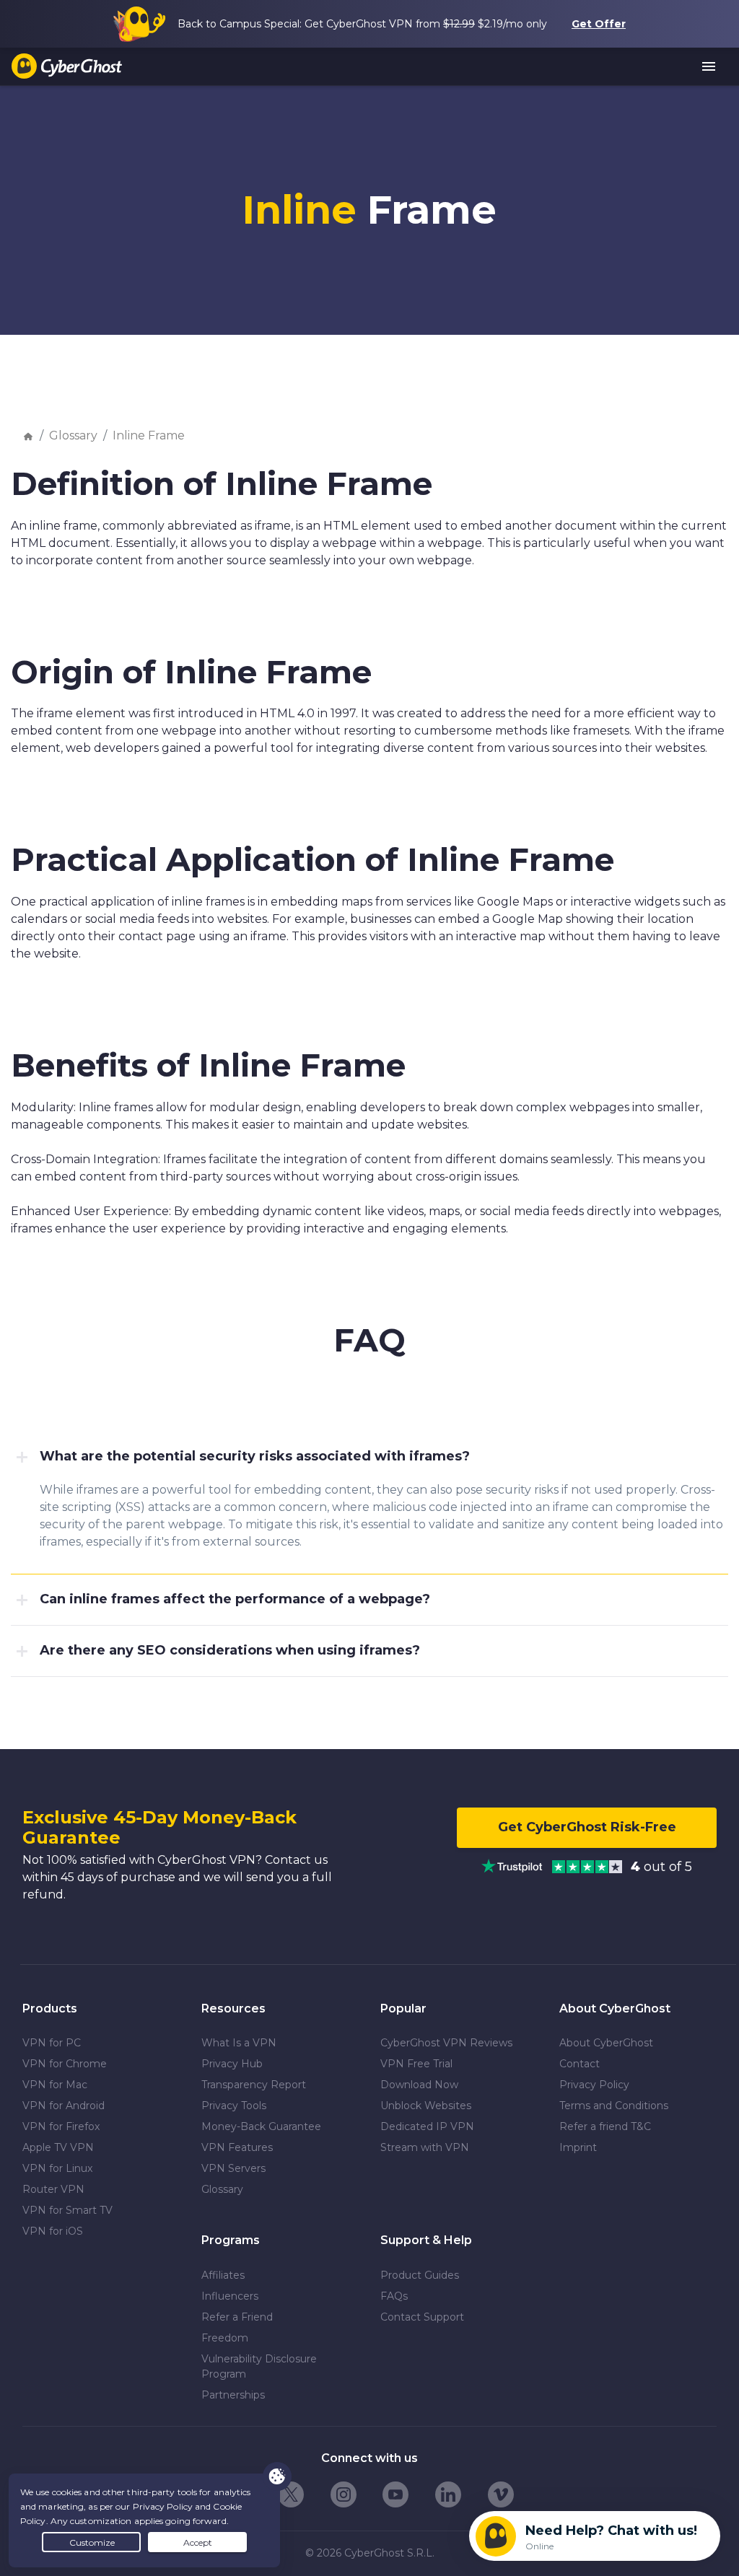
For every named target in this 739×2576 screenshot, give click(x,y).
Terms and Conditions (614, 2106)
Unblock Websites (426, 2106)
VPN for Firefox (61, 2126)
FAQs (394, 2296)
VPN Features (237, 2147)
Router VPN (53, 2189)
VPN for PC (52, 2043)
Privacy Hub (232, 2064)
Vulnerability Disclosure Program (259, 2366)
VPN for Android (64, 2106)
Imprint (578, 2147)
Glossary (73, 435)
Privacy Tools (234, 2106)
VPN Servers (233, 2168)
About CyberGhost (606, 2043)
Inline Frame (149, 435)
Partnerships (233, 2395)
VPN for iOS (53, 2231)
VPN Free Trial (416, 2064)
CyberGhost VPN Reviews (446, 2043)
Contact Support (422, 2317)
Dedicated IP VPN (427, 2126)
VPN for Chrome (65, 2064)
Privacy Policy (594, 2085)
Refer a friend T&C (605, 2126)
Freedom (225, 2338)
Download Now (419, 2085)
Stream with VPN (425, 2147)
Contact (580, 2064)
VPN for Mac (55, 2085)
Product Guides (420, 2275)
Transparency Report (254, 2085)
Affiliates (223, 2275)
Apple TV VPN (58, 2147)
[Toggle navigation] (709, 67)
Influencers (230, 2296)
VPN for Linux (57, 2168)
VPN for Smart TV (67, 2210)
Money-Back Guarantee (261, 2126)
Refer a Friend (237, 2317)
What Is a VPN (239, 2043)
